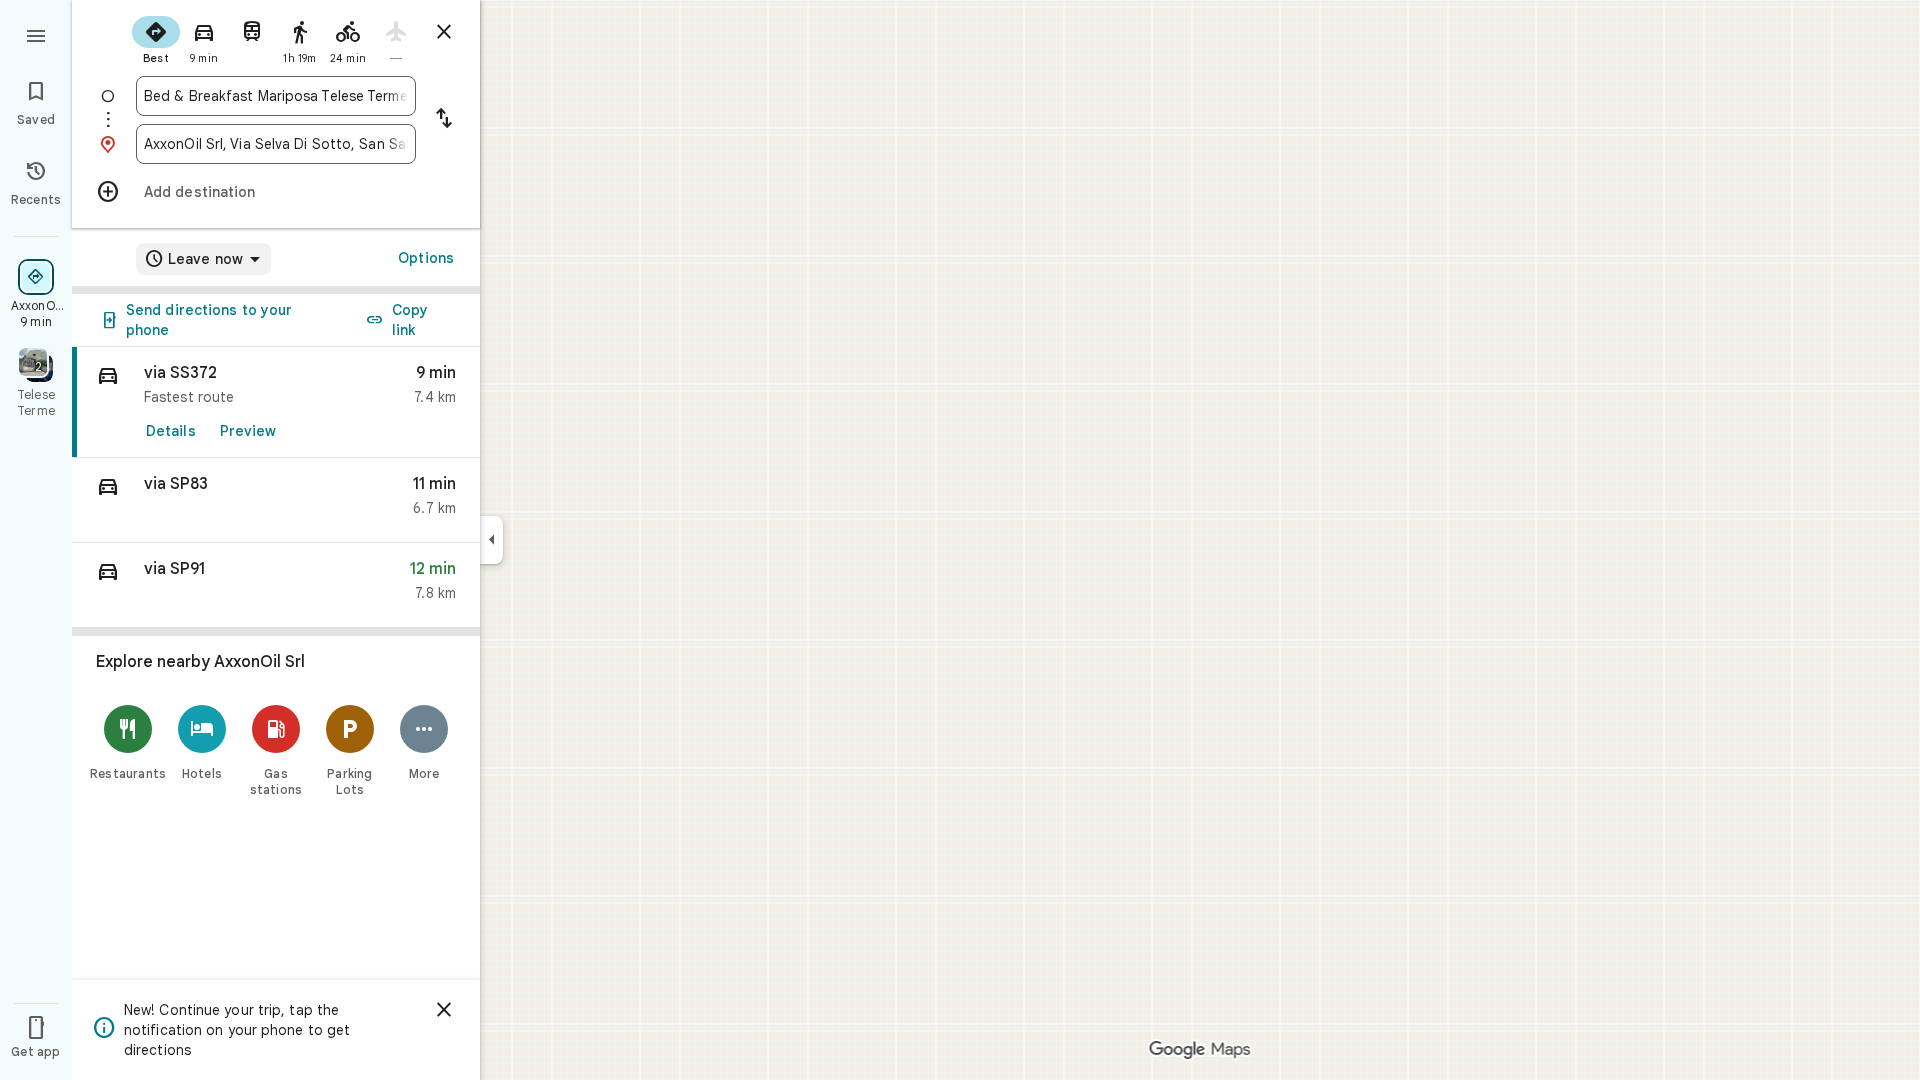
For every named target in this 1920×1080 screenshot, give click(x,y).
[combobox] (276, 96)
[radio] (156, 38)
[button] (276, 500)
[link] (276, 402)
